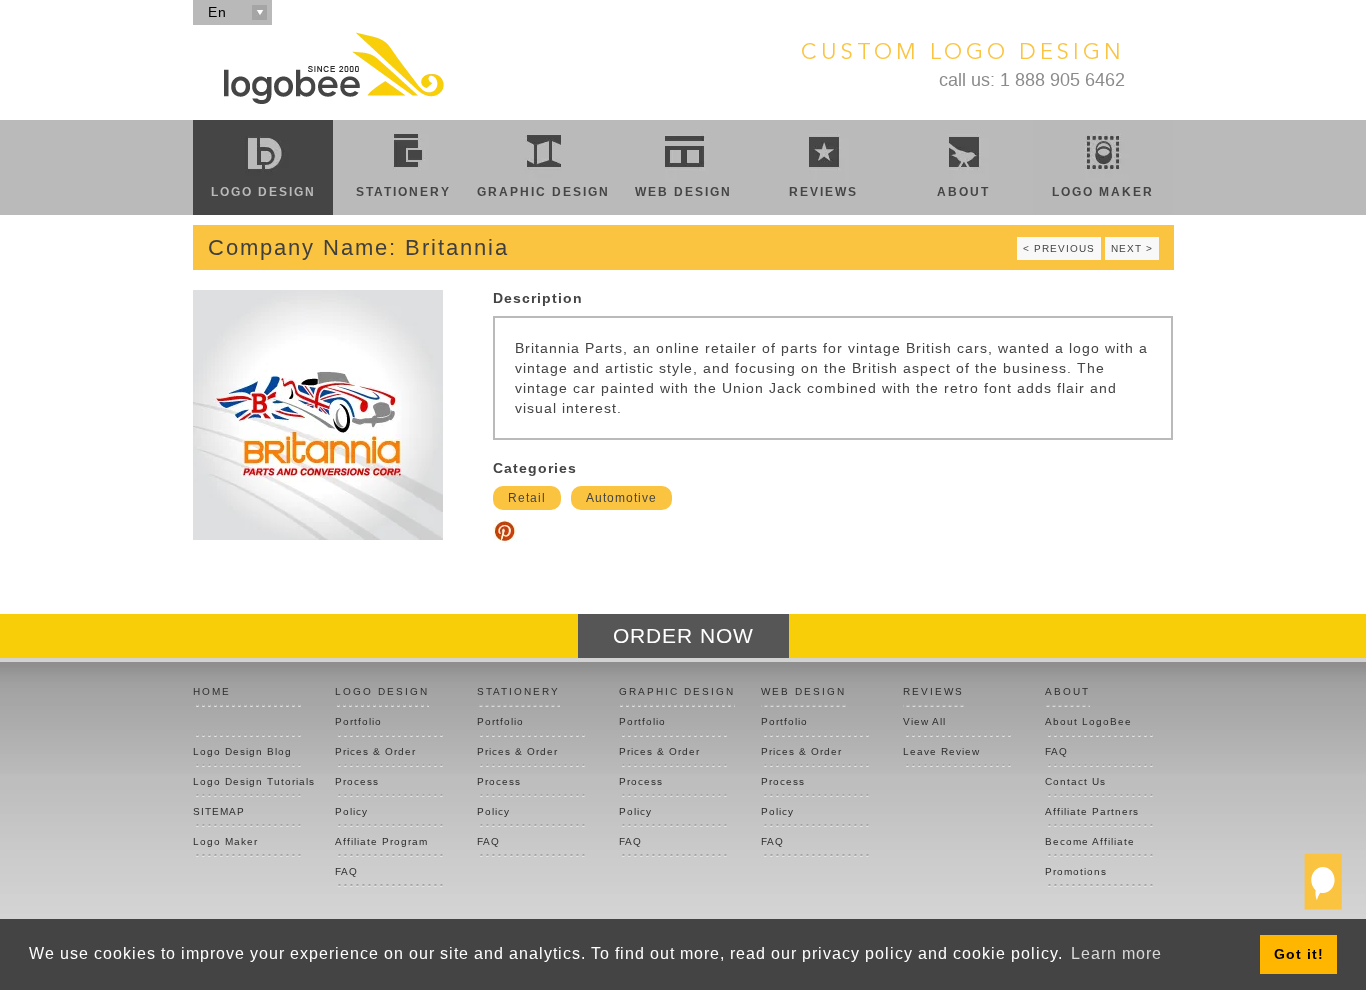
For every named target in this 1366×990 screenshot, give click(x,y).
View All (924, 721)
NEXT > (1132, 248)
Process (357, 781)
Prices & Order (375, 751)
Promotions (1076, 871)
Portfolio (358, 721)
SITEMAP (219, 811)
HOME (212, 691)
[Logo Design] (333, 68)
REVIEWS (933, 691)
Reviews (823, 192)
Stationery (403, 192)
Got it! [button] (1299, 954)
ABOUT (1067, 691)
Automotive (621, 498)
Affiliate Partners (1092, 811)
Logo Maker (1103, 192)
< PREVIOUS (1059, 248)
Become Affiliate (1090, 841)
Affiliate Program (381, 841)
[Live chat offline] (1323, 890)
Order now (683, 635)
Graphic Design (543, 192)
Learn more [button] (1116, 953)
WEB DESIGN (803, 691)
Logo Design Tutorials (247, 781)
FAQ (346, 871)
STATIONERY (518, 691)
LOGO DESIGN (382, 691)
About (963, 192)
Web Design (683, 192)
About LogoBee (1088, 721)
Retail (527, 498)
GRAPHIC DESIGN (677, 691)
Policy (351, 811)
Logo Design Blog (242, 751)
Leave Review (941, 751)
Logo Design (263, 192)
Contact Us (1075, 781)
